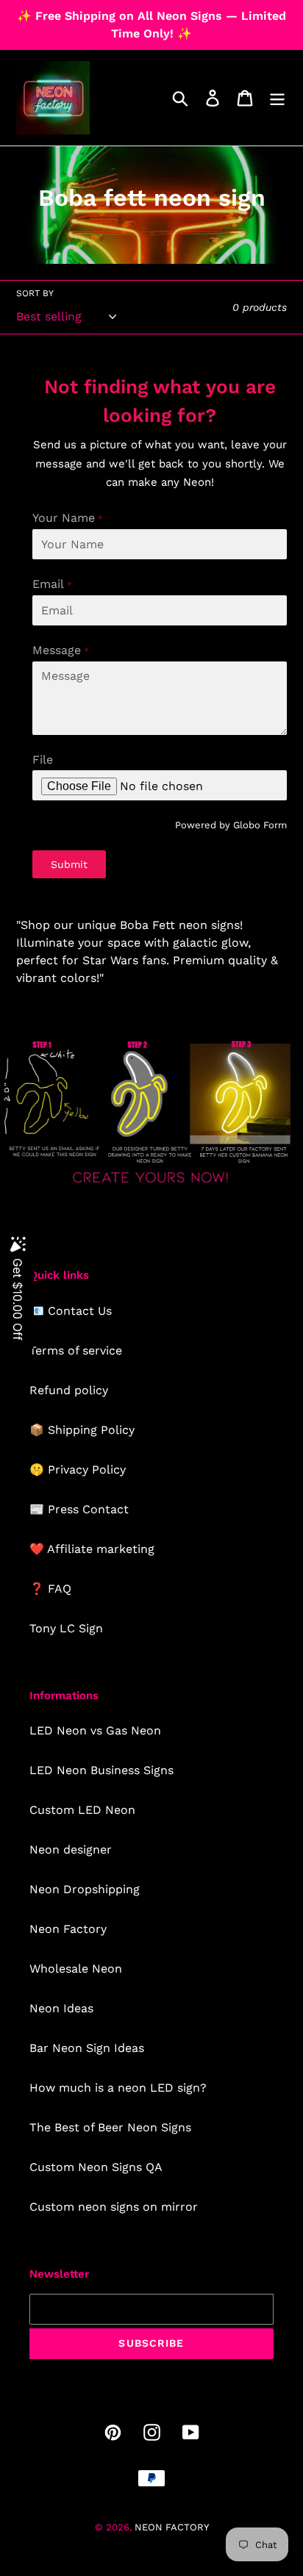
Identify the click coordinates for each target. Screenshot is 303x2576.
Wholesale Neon (76, 1969)
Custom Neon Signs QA (96, 2167)
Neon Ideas (61, 2008)
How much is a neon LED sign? (118, 2088)
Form (275, 825)
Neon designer (71, 1850)
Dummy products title (124, 12)
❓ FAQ (50, 1589)
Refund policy (69, 1390)
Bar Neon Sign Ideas (87, 2048)
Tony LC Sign (66, 1628)
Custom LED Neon (82, 1810)
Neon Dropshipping (85, 1889)
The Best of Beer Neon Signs (110, 2127)
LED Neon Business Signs (101, 1770)
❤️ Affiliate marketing (92, 1549)
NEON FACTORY (172, 2527)
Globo (247, 825)
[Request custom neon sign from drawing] (151, 1186)
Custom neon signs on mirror (114, 2207)
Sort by (35, 293)
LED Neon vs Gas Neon (95, 1730)
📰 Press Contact (79, 1509)
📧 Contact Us (71, 1311)
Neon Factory (68, 1929)
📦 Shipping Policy (82, 1430)
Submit (69, 864)
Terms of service (76, 1350)
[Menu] (277, 98)
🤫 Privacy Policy (78, 1470)
